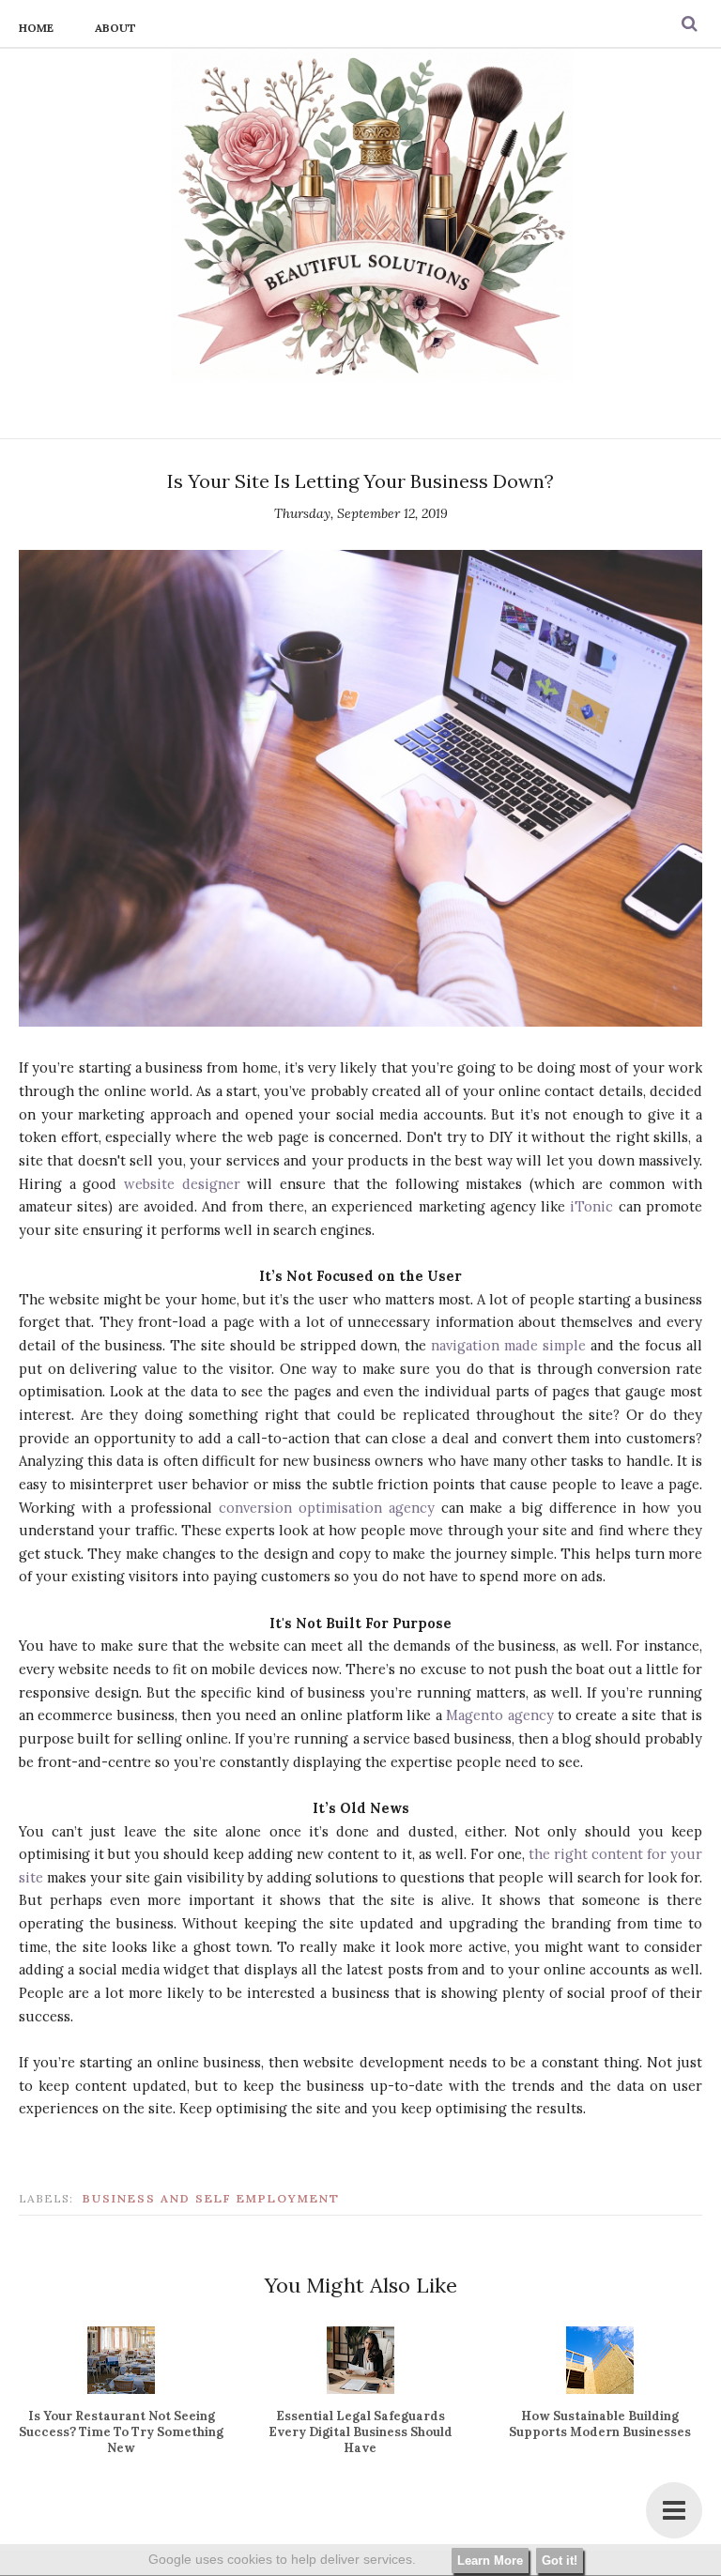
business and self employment (211, 2198)
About (115, 28)
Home (36, 28)
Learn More (490, 2561)
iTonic (591, 1206)
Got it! (560, 2561)
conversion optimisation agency (327, 1508)
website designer (182, 1184)
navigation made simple (508, 1345)
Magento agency (499, 1715)
